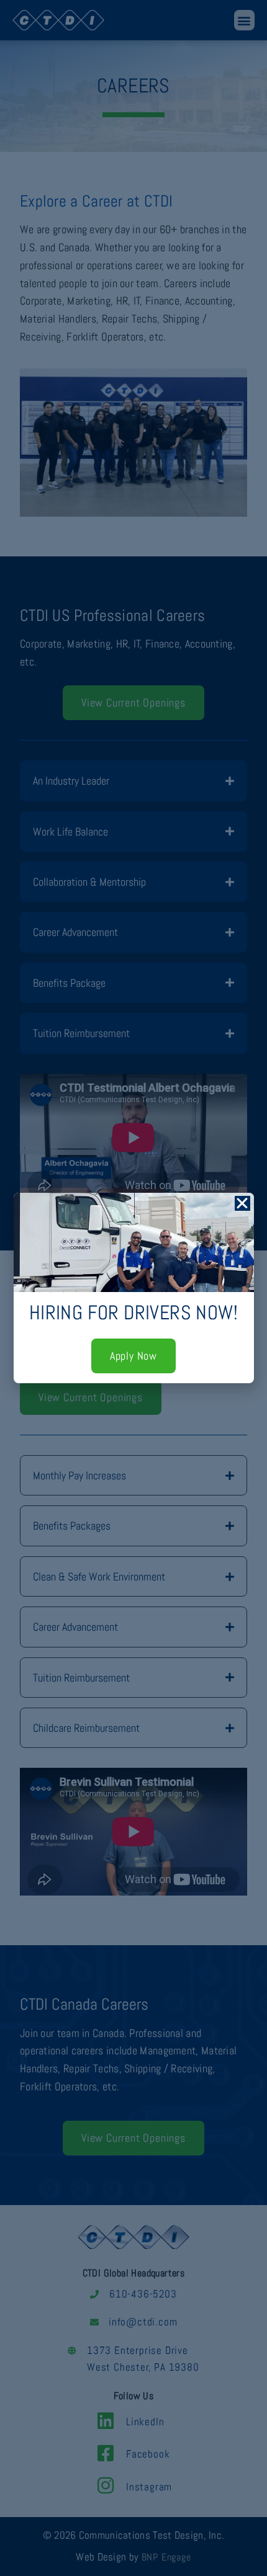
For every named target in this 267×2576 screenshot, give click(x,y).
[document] (133, 1288)
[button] (242, 1203)
